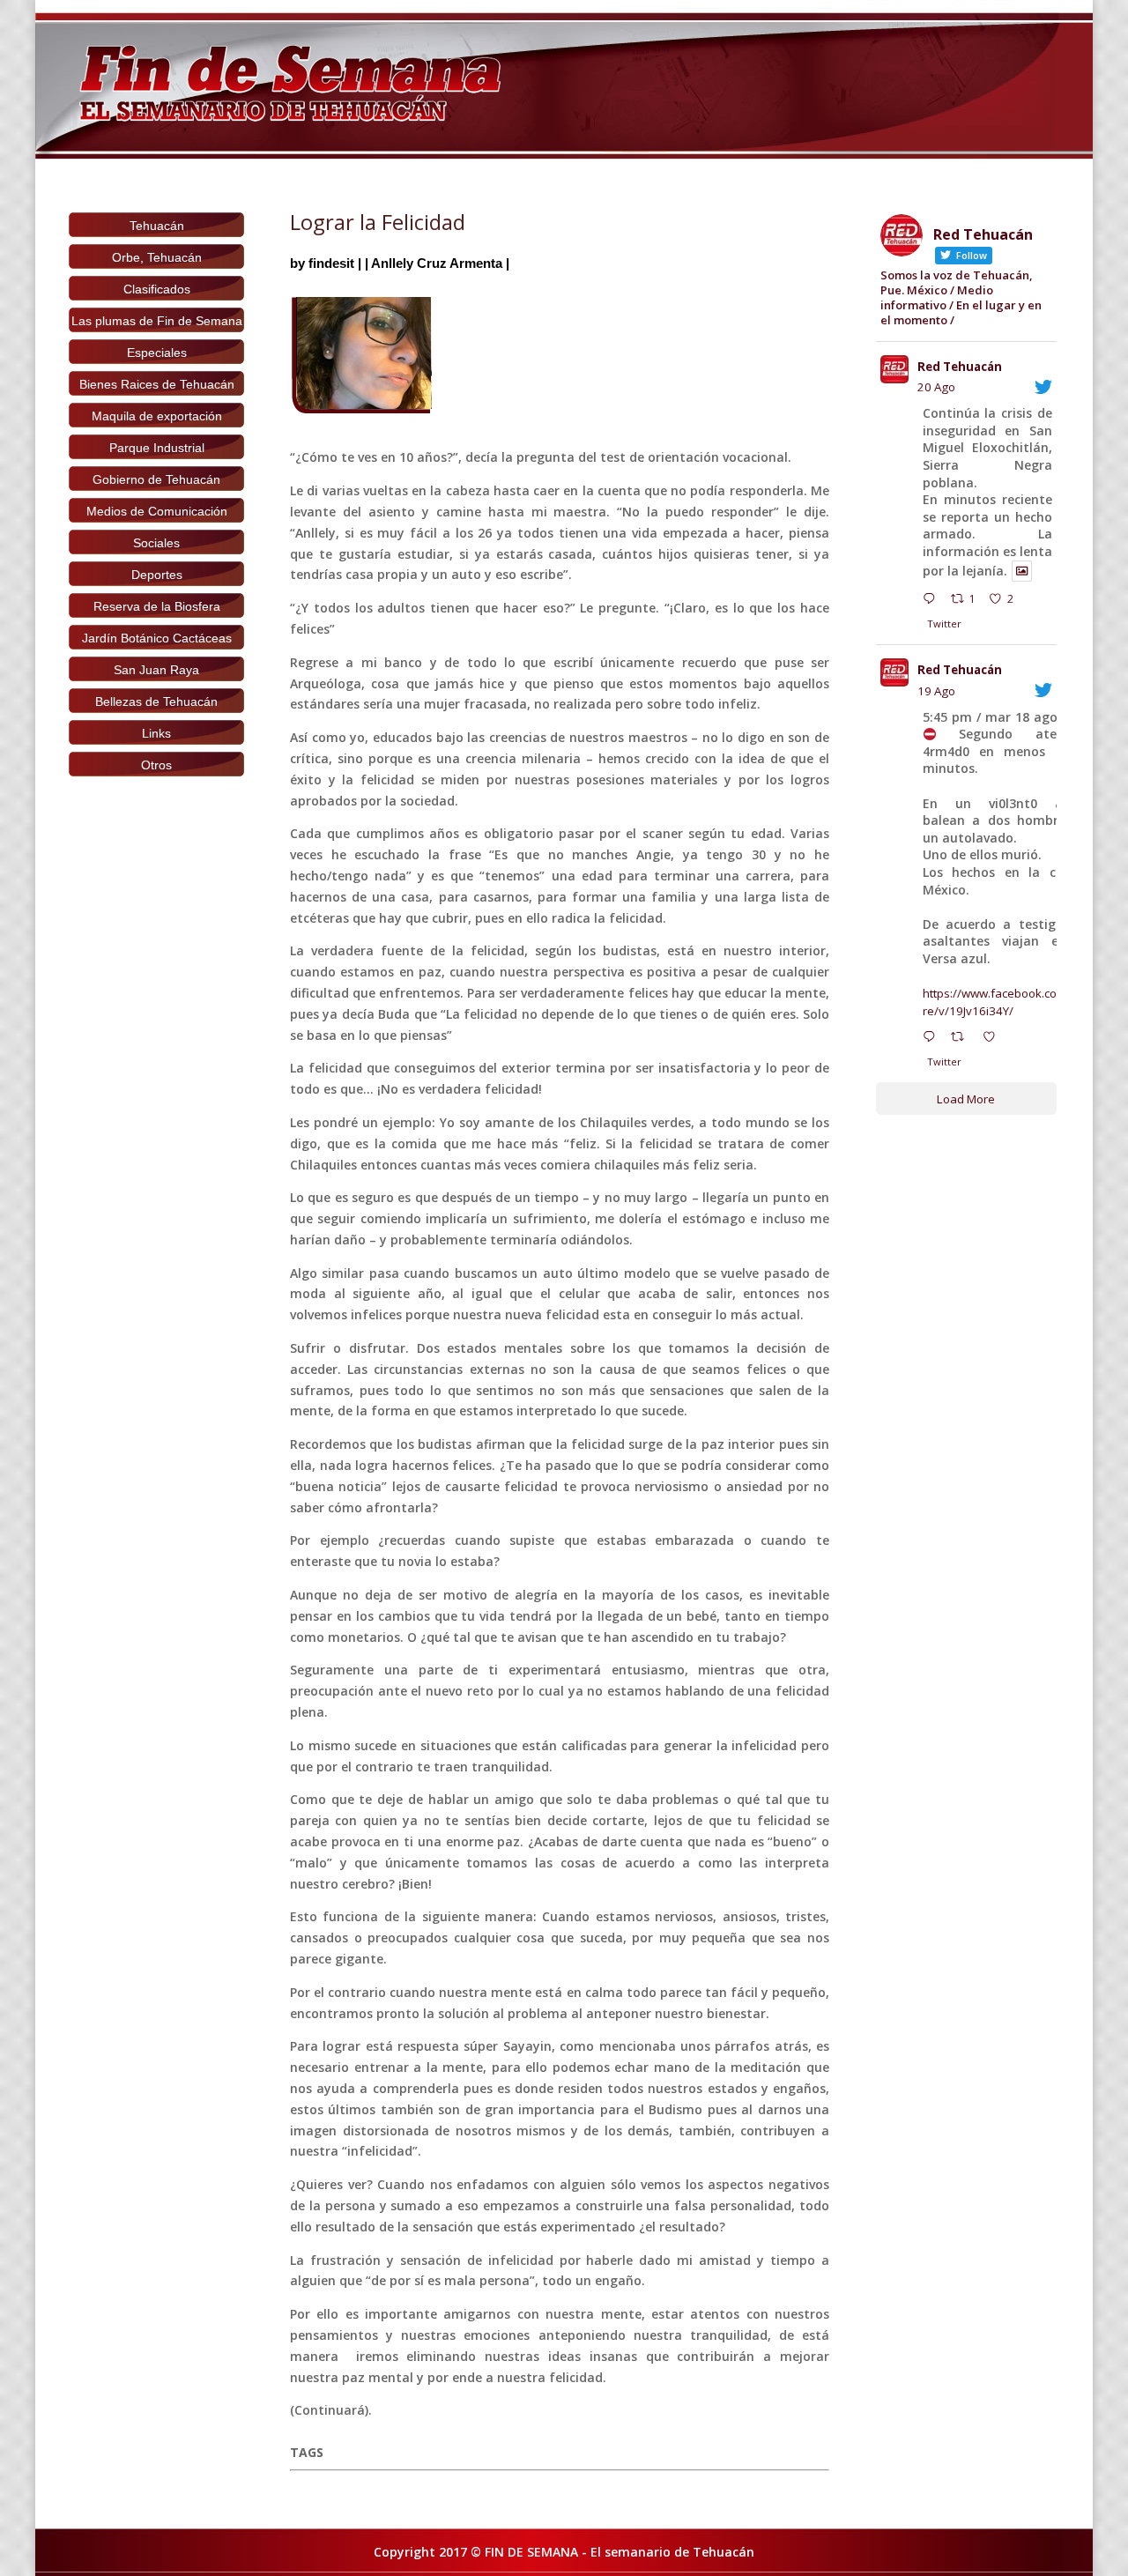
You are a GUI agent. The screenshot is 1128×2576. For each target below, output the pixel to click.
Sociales (156, 543)
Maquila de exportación (157, 416)
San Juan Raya (156, 670)
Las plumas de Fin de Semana (157, 321)
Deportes (157, 575)
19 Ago (936, 691)
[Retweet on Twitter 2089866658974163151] (962, 1039)
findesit (331, 263)
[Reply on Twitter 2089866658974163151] (933, 1039)
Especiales (157, 353)
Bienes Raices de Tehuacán (157, 384)
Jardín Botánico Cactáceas (157, 638)
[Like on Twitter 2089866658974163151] (994, 1039)
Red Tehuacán (960, 367)
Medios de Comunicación (157, 511)
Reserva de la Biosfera (157, 606)
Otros (156, 765)
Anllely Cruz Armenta (437, 263)
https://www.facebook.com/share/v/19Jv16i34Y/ (1007, 1002)
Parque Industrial (157, 448)
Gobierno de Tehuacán (156, 479)
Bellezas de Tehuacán (156, 702)
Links (156, 733)
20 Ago (936, 387)
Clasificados (157, 289)
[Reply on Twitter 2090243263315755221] (933, 601)
